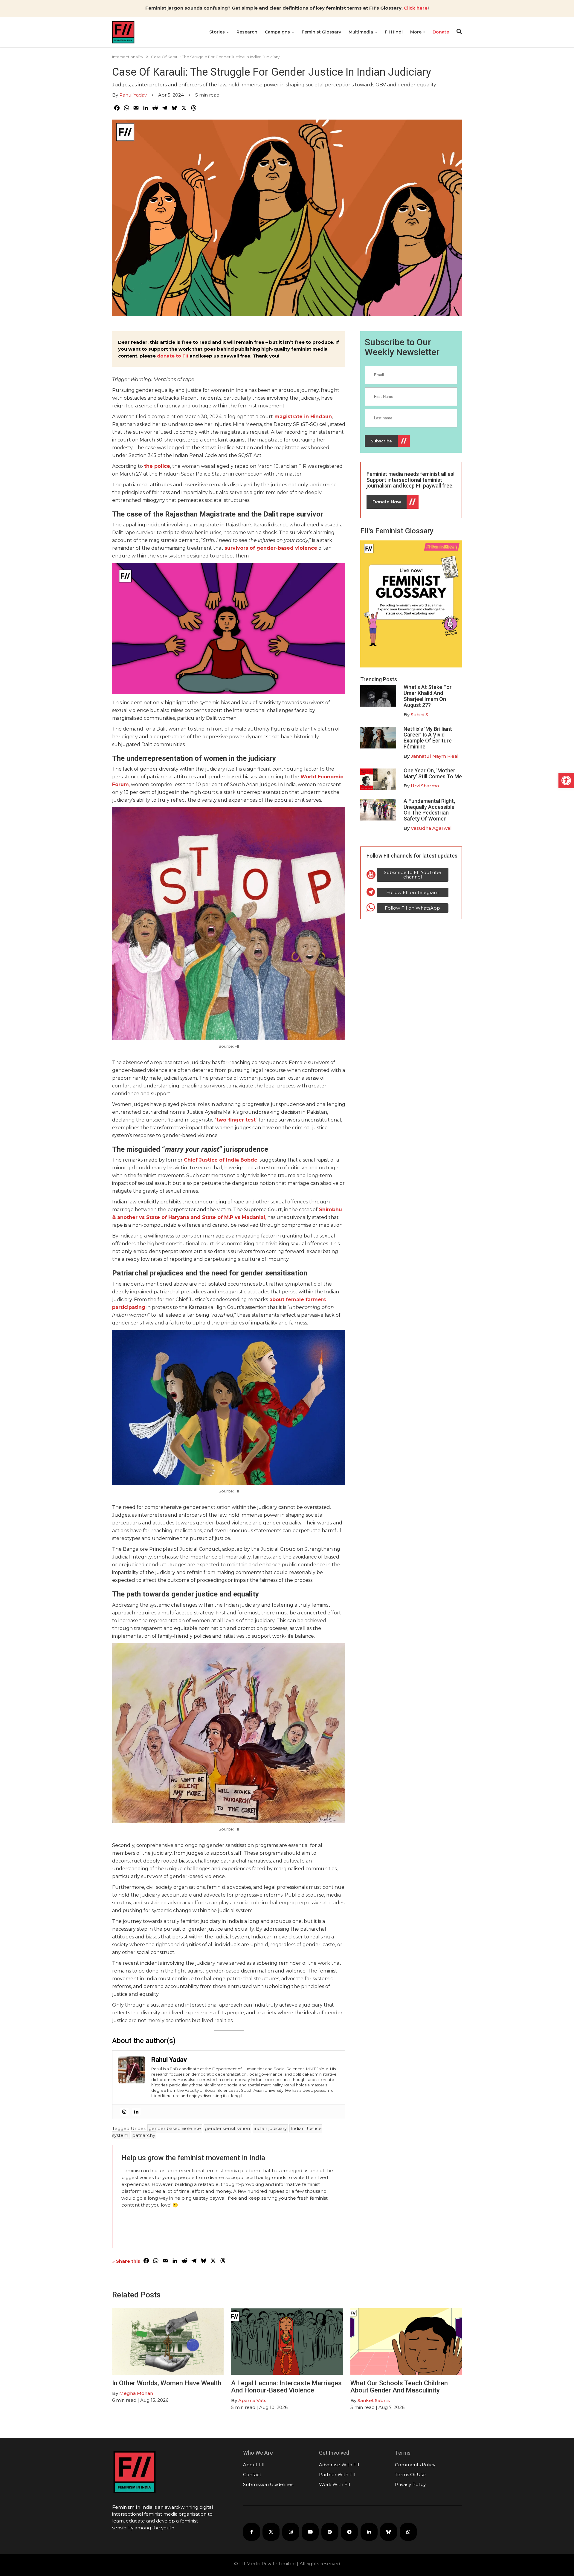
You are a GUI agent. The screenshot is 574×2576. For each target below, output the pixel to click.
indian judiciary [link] (270, 2128)
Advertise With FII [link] (339, 2465)
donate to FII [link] (173, 356)
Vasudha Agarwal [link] (431, 828)
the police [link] (157, 466)
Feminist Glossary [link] (321, 32)
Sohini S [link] (419, 715)
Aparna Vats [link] (252, 2400)
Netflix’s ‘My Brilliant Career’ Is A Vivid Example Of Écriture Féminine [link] (428, 738)
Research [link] (247, 32)
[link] (566, 780)
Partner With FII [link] (337, 2475)
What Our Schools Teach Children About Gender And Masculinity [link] (399, 2387)
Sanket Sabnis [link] (374, 2400)
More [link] (416, 32)
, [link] (266, 1217)
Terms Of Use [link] (410, 2475)
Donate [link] (441, 32)
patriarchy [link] (144, 2135)
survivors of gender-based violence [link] (271, 548)
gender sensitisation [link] (227, 2128)
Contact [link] (252, 2475)
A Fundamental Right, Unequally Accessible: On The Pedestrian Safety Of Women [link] (430, 810)
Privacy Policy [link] (410, 2484)
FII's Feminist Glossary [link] (397, 531)
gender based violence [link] (175, 2128)
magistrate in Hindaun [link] (303, 417)
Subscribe (381, 441)
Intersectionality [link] (128, 57)
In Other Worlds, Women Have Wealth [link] (167, 2383)
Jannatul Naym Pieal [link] (435, 756)
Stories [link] (218, 32)
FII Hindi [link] (394, 32)
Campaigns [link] (278, 32)
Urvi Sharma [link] (425, 786)
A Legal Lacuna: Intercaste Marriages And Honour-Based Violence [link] (286, 2387)
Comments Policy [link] (415, 2465)
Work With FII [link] (335, 2484)
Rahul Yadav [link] (133, 95)
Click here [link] (416, 8)
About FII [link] (254, 2465)
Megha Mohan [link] (136, 2393)
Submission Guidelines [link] (268, 2484)
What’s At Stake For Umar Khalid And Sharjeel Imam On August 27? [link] (428, 696)
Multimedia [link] (361, 32)
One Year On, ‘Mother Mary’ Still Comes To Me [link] (433, 773)
